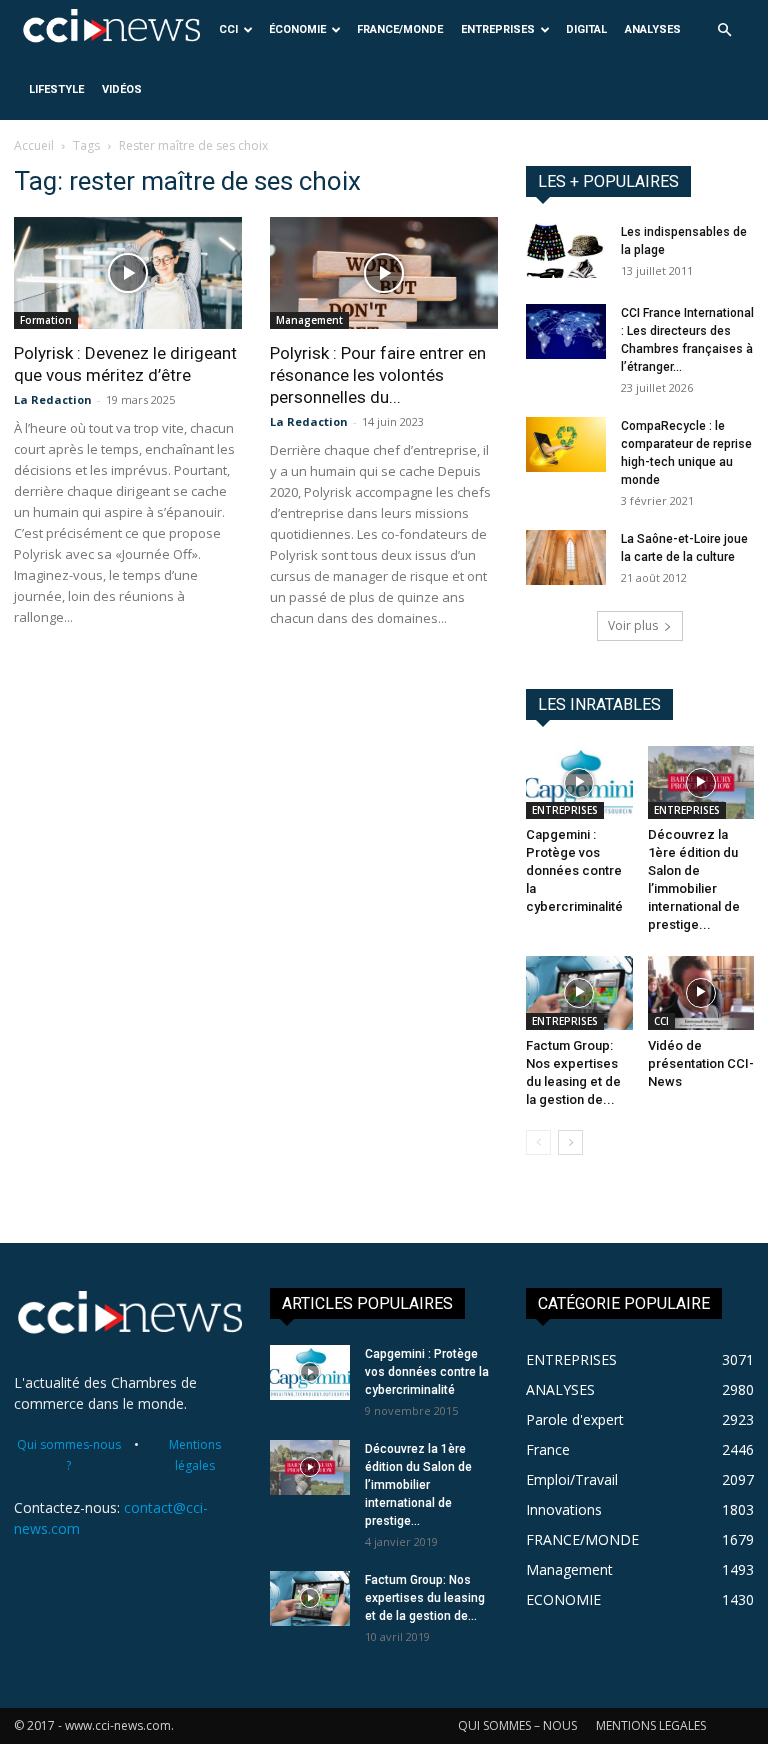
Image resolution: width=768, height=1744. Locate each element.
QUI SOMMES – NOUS (517, 1725)
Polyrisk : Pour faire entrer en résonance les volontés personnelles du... (378, 375)
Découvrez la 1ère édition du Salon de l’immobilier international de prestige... (418, 1485)
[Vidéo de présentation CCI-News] (701, 992)
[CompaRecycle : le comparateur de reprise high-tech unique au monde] (566, 444)
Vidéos (122, 89)
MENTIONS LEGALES (651, 1725)
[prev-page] (538, 1142)
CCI (228, 29)
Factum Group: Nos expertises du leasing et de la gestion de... (425, 1598)
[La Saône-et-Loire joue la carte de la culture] (566, 557)
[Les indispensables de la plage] (566, 250)
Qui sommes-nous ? (69, 1455)
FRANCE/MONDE (400, 29)
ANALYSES (653, 29)
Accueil (34, 145)
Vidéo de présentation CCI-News (701, 1063)
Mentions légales (195, 1455)
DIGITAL (586, 29)
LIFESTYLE (56, 89)
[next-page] (570, 1142)
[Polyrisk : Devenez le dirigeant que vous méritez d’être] (128, 273)
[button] (724, 30)
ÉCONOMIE (297, 29)
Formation (46, 320)
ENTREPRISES (498, 29)
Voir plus (633, 625)
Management (309, 320)
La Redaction (53, 399)
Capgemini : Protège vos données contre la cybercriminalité (574, 870)
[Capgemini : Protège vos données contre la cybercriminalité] (579, 782)
